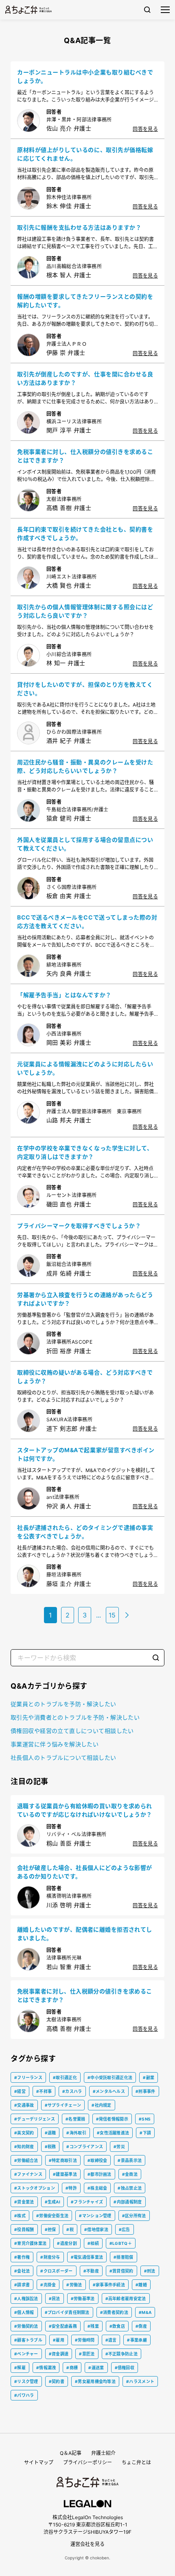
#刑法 (150, 2271)
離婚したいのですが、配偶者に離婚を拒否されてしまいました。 (85, 1934)
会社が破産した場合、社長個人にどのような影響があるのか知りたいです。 (85, 1872)
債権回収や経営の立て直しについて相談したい (72, 1731)
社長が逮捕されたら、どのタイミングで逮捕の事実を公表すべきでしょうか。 (85, 1532)
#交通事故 (24, 2105)
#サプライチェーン (63, 2105)
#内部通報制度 (128, 2202)
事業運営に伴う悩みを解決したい (55, 1744)
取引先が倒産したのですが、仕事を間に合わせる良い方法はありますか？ (85, 378)
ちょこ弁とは (136, 2462)
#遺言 (111, 2340)
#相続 (93, 2243)
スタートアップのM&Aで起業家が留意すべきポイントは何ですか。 (86, 1454)
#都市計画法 (100, 2174)
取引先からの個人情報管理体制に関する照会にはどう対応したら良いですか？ (85, 611)
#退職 (50, 2133)
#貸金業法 (24, 2202)
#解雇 (20, 2368)
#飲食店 (117, 2326)
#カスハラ (72, 2091)
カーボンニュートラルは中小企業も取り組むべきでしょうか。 (85, 76)
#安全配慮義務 (63, 2326)
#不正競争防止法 (121, 2354)
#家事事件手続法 (109, 2285)
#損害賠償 (124, 2257)
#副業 (149, 2077)
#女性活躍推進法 (113, 2133)
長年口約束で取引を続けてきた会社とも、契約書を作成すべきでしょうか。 (85, 533)
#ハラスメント (140, 2381)
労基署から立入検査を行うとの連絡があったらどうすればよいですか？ (85, 1299)
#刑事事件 (145, 2091)
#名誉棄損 (75, 2119)
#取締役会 (97, 2160)
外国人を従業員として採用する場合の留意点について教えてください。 (85, 844)
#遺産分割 (67, 2243)
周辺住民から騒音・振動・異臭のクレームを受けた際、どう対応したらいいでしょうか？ (85, 766)
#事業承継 (137, 2340)
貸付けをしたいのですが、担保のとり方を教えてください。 (85, 689)
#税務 (50, 2147)
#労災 (119, 2147)
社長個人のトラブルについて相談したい (63, 1757)
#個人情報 (24, 2312)
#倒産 (141, 2326)
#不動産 (91, 2271)
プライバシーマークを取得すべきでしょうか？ (79, 1226)
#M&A (145, 2312)
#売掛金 (48, 2285)
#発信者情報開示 (112, 2119)
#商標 (72, 2368)
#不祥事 (44, 2091)
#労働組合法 (26, 2160)
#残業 (93, 2326)
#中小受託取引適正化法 (110, 2077)
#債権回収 (125, 2368)
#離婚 (141, 2285)
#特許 (71, 2188)
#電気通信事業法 (87, 2257)
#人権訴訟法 (26, 2298)
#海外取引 (76, 2133)
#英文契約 (24, 2133)
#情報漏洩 (46, 2368)
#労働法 (74, 2285)
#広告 (125, 2229)
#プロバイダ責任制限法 (67, 2312)
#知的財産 (24, 2147)
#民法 (55, 2298)
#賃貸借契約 (121, 2271)
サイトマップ (39, 2462)
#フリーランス (28, 2077)
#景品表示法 (130, 2160)
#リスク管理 (26, 2381)
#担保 (50, 2229)
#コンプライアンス (85, 2147)
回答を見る (145, 129)
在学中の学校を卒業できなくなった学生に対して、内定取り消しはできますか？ (85, 1152)
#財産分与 (50, 2257)
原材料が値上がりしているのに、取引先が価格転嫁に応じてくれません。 (85, 154)
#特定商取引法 (63, 2160)
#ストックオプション (35, 2188)
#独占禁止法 (130, 2188)
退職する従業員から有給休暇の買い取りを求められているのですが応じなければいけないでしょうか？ (85, 1810)
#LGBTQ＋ (121, 2243)
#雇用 (59, 2340)
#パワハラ (24, 2395)
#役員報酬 (24, 2229)
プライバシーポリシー (87, 2462)
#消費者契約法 (114, 2312)
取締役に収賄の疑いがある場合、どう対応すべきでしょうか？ (85, 1377)
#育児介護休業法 (30, 2243)
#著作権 (22, 2257)
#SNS (145, 2119)
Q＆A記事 (71, 2453)
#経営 (20, 2091)
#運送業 (96, 2368)
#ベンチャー (26, 2354)
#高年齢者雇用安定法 (126, 2298)
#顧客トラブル (28, 2340)
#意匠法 (87, 2354)
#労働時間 (85, 2340)
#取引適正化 (65, 2077)
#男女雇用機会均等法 (95, 2381)
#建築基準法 (65, 2174)
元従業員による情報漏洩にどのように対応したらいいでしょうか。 (85, 1068)
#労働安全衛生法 (52, 2216)
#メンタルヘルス (109, 2091)
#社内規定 (102, 2105)
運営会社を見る (87, 2544)
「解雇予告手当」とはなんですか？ (64, 995)
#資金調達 (59, 2354)
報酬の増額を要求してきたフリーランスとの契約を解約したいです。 (85, 301)
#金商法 (130, 2174)
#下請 (145, 2133)
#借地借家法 (96, 2229)
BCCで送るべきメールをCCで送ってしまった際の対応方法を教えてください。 (87, 922)
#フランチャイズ (87, 2202)
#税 (70, 2229)
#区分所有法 (134, 2216)
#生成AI (53, 2202)
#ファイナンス (28, 2174)
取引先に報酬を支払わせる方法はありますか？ (79, 227)
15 (112, 1615)
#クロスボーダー (56, 2271)
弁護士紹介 (103, 2453)
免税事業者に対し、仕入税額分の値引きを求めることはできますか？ (85, 456)
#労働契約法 (26, 2326)
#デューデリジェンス (35, 2119)
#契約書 (57, 2381)
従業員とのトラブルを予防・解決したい (63, 1704)
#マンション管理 (95, 2216)
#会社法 (22, 2271)
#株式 (20, 2216)
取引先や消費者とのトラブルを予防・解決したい (75, 1717)
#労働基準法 (83, 2298)
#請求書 (22, 2285)
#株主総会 (97, 2188)
